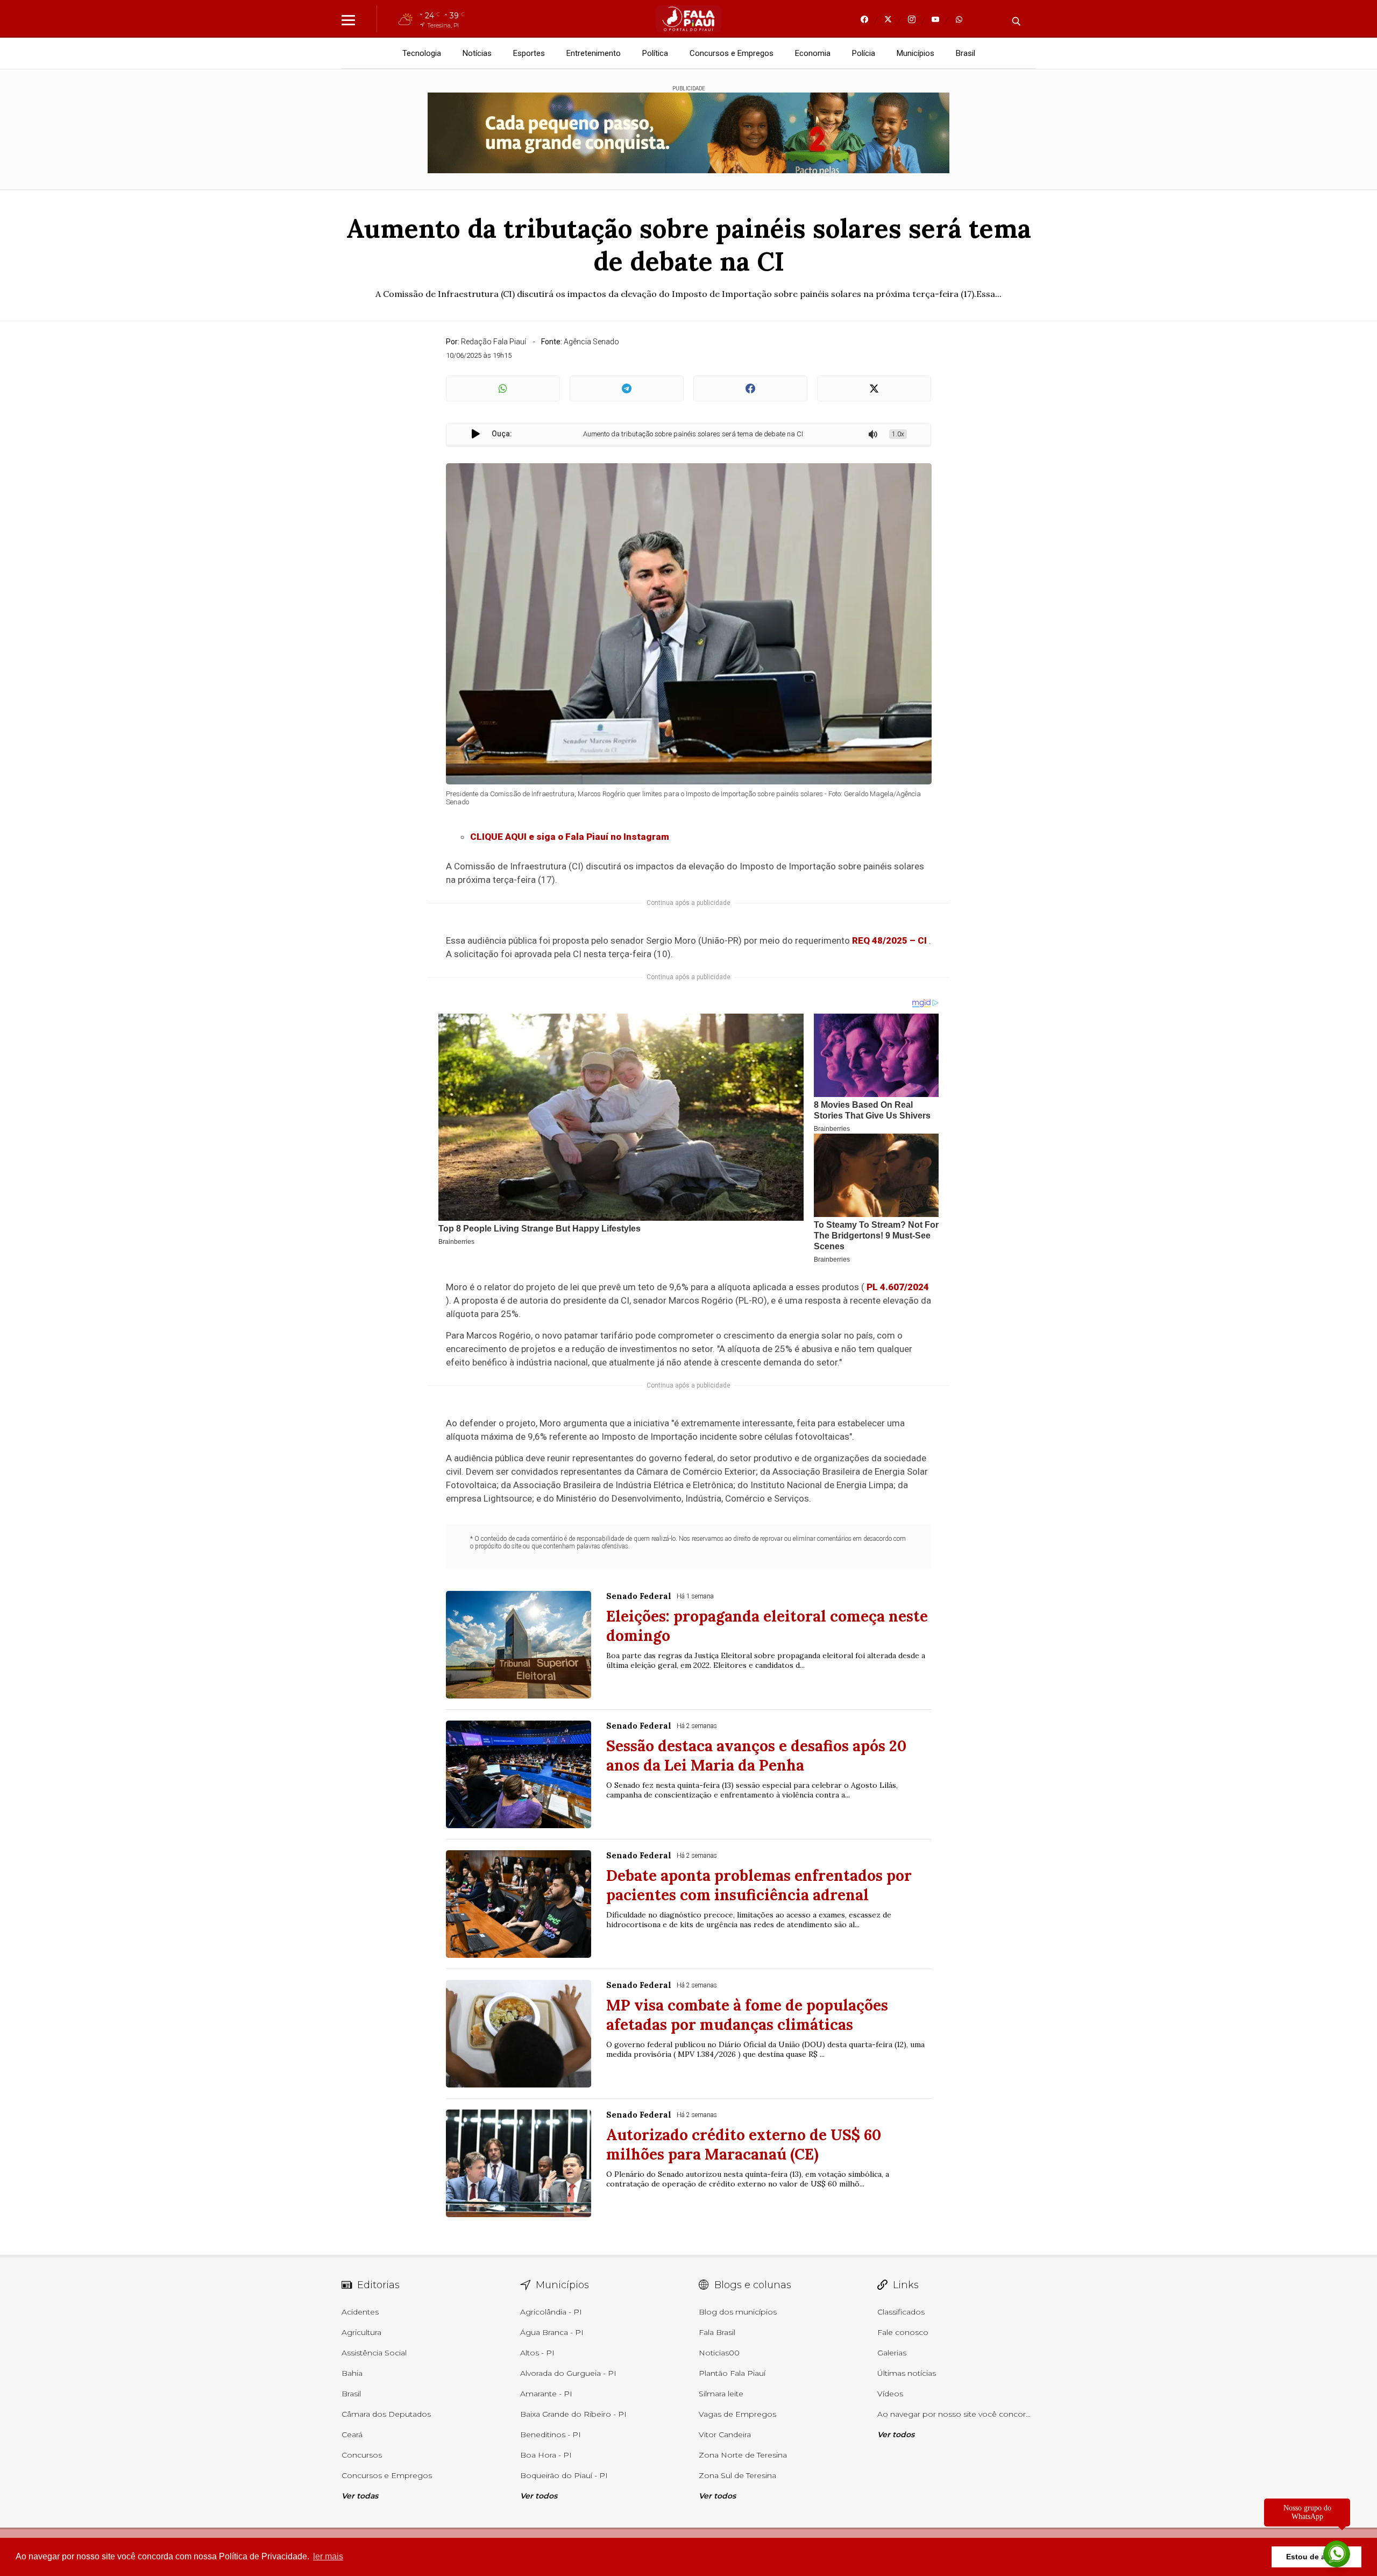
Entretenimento (594, 53)
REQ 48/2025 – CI (889, 940)
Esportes (529, 53)
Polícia (864, 53)
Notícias (477, 53)
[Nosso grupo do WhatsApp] (1337, 2551)
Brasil (966, 53)
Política (655, 53)
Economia (813, 53)
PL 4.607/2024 (898, 1287)
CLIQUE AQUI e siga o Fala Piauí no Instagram (570, 837)
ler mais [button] (328, 2556)
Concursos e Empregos (732, 53)
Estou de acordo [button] (1316, 2557)
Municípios (915, 53)
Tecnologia (422, 53)
